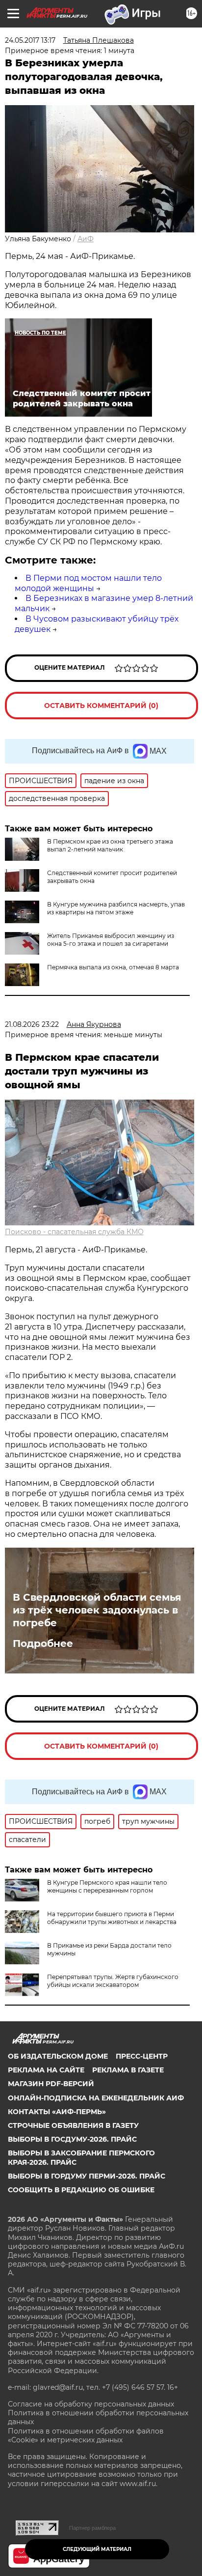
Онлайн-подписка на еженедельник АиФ (96, 2098)
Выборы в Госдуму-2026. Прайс (72, 2139)
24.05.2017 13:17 (30, 40)
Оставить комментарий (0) (101, 706)
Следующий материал (97, 2549)
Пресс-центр (142, 2056)
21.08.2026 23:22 (32, 1024)
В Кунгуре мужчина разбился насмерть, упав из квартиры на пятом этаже (116, 908)
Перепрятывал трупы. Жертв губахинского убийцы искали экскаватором (113, 1981)
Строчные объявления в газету (73, 2125)
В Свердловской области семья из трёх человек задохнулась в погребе (97, 1610)
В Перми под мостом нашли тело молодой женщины (88, 583)
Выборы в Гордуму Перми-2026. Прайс (87, 2176)
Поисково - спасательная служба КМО (74, 1232)
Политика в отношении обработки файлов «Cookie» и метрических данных (86, 2435)
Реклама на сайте (46, 2070)
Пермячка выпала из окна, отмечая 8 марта (113, 967)
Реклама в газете (128, 2070)
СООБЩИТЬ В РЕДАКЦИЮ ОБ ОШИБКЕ (81, 2190)
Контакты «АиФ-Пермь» (57, 2112)
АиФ (86, 239)
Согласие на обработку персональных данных (91, 2404)
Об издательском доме (58, 2056)
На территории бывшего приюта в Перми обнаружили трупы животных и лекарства (112, 1918)
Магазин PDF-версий (51, 2084)
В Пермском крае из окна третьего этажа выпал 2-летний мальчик (110, 845)
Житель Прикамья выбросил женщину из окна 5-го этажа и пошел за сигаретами (111, 940)
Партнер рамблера (92, 2528)
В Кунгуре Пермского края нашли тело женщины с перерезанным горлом (107, 1886)
